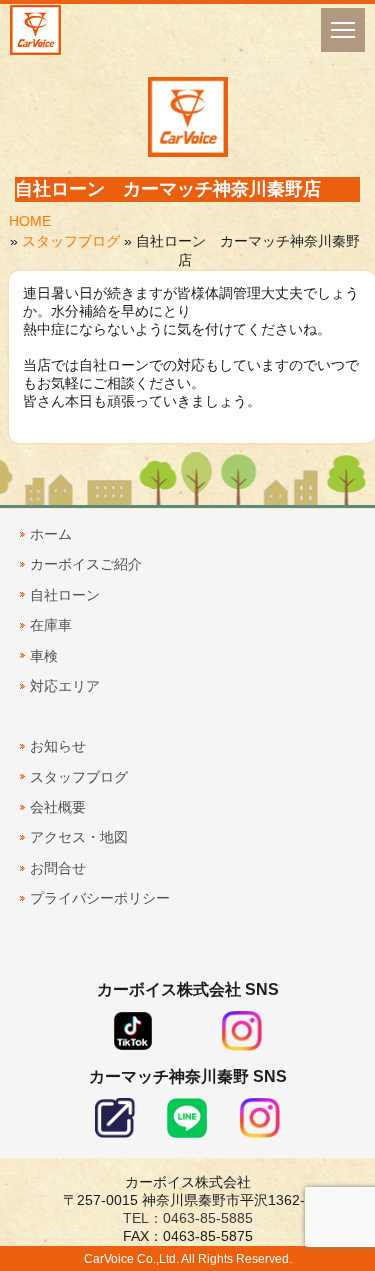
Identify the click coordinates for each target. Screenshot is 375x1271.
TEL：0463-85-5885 (188, 1218)
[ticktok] (133, 1046)
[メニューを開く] (343, 30)
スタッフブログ (71, 241)
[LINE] (187, 1133)
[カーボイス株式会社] (35, 30)
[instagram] (242, 1046)
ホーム (51, 534)
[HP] (115, 1133)
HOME (30, 221)
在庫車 (51, 625)
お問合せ (58, 868)
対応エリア (65, 686)
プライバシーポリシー (100, 898)
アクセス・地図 (79, 837)
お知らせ (58, 746)
